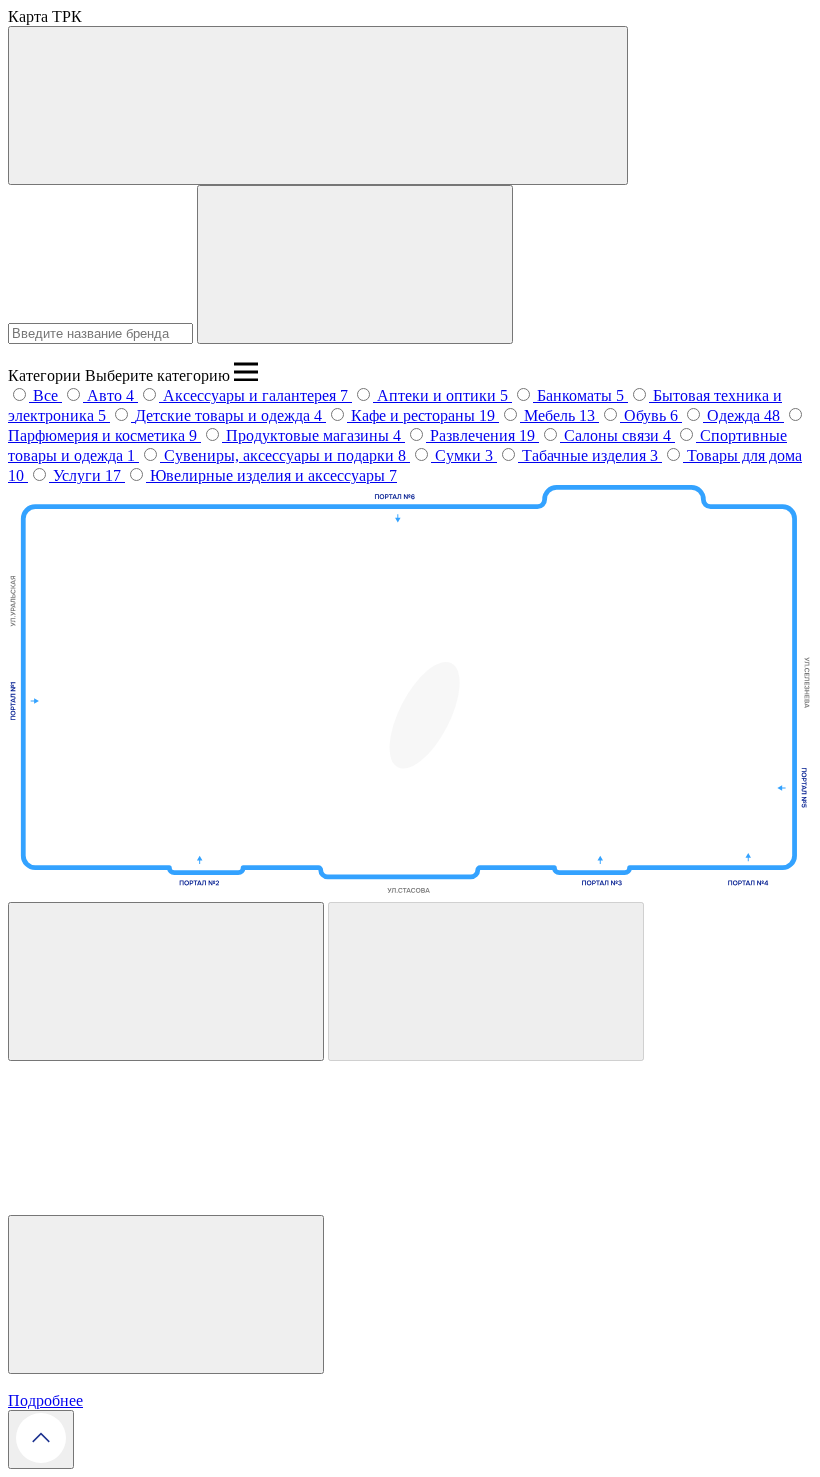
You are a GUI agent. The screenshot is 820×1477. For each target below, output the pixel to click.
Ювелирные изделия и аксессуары (269, 475)
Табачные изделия (586, 455)
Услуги (79, 475)
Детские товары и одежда (224, 415)
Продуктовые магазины (309, 435)
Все (45, 395)
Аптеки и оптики (438, 395)
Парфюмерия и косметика (98, 435)
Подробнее (45, 1400)
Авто (106, 395)
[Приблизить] (166, 981)
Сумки (460, 455)
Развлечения (474, 435)
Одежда (735, 415)
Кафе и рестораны (415, 415)
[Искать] (355, 264)
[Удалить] (486, 981)
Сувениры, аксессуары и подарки (281, 455)
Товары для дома (744, 455)
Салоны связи (613, 435)
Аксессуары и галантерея (251, 395)
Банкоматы (576, 395)
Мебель (551, 415)
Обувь (647, 415)
